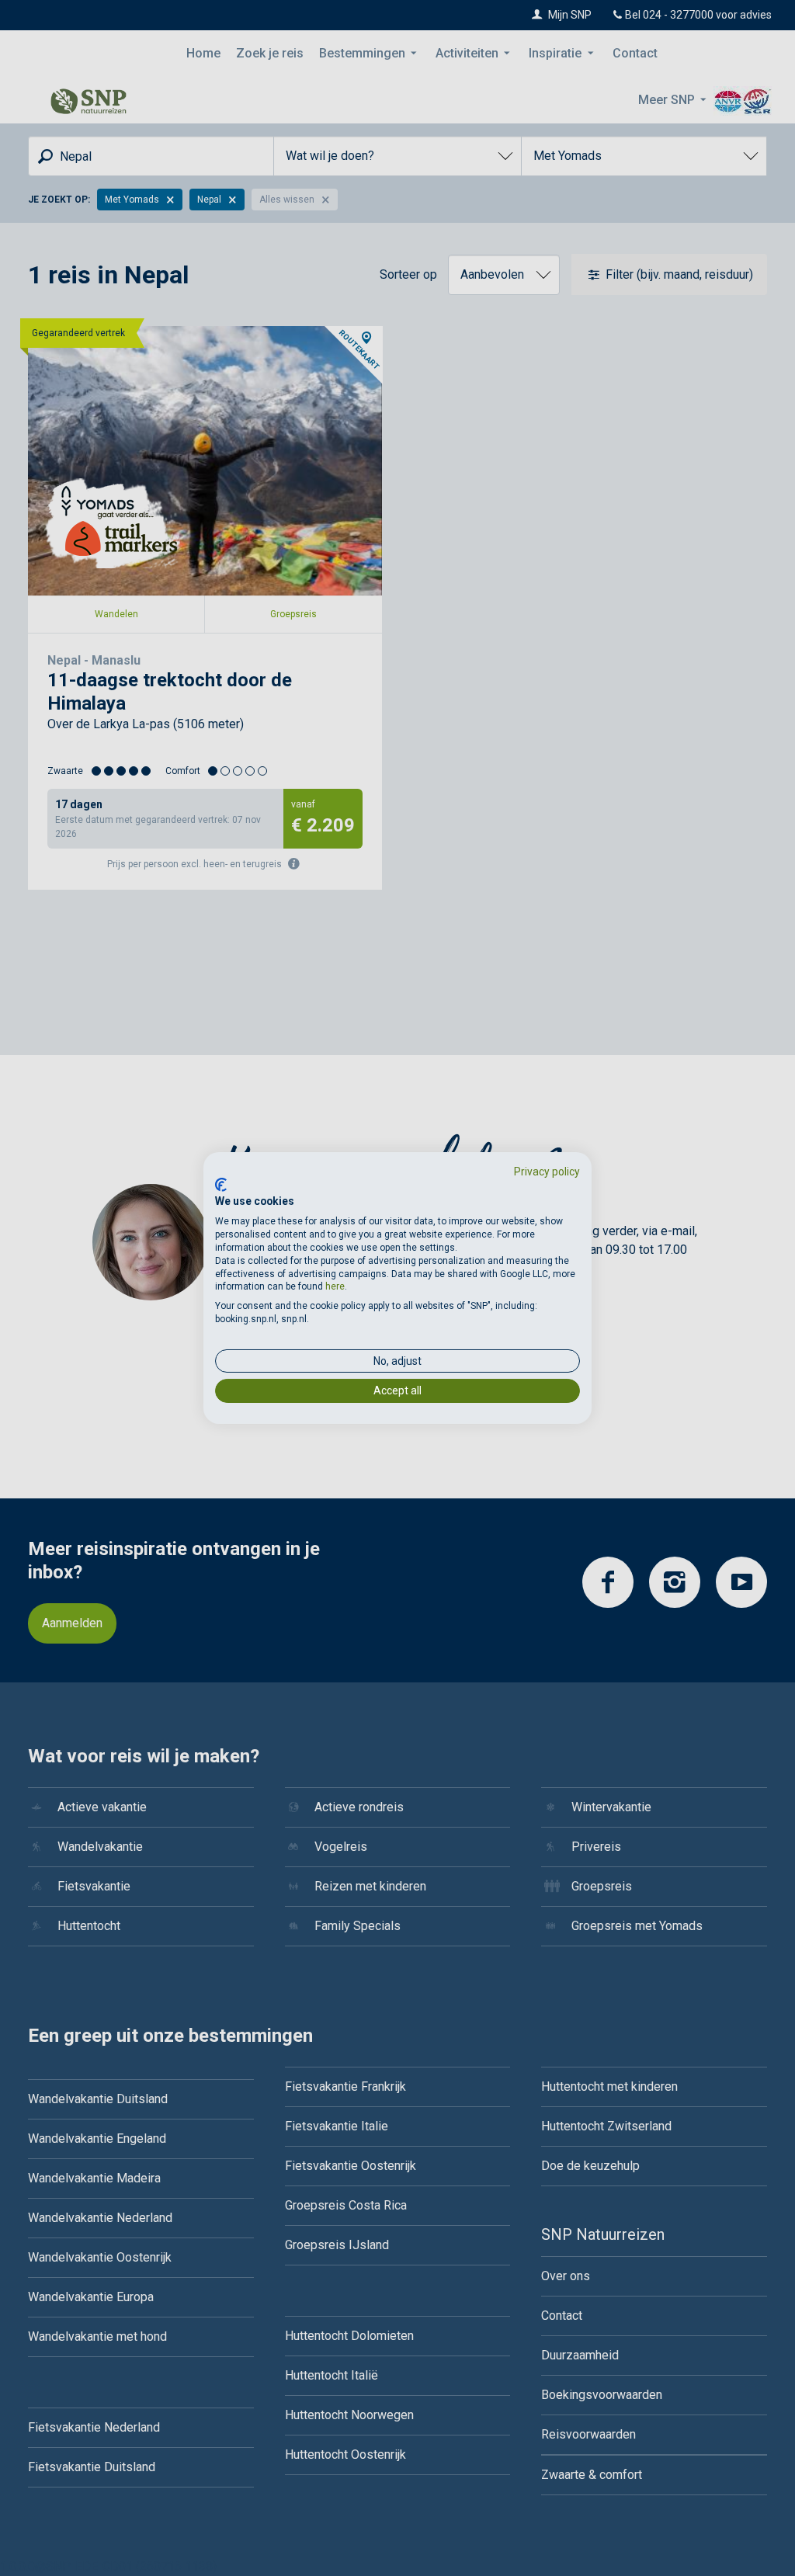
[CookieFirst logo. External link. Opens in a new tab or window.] (221, 1185)
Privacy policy (547, 1172)
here (335, 1286)
